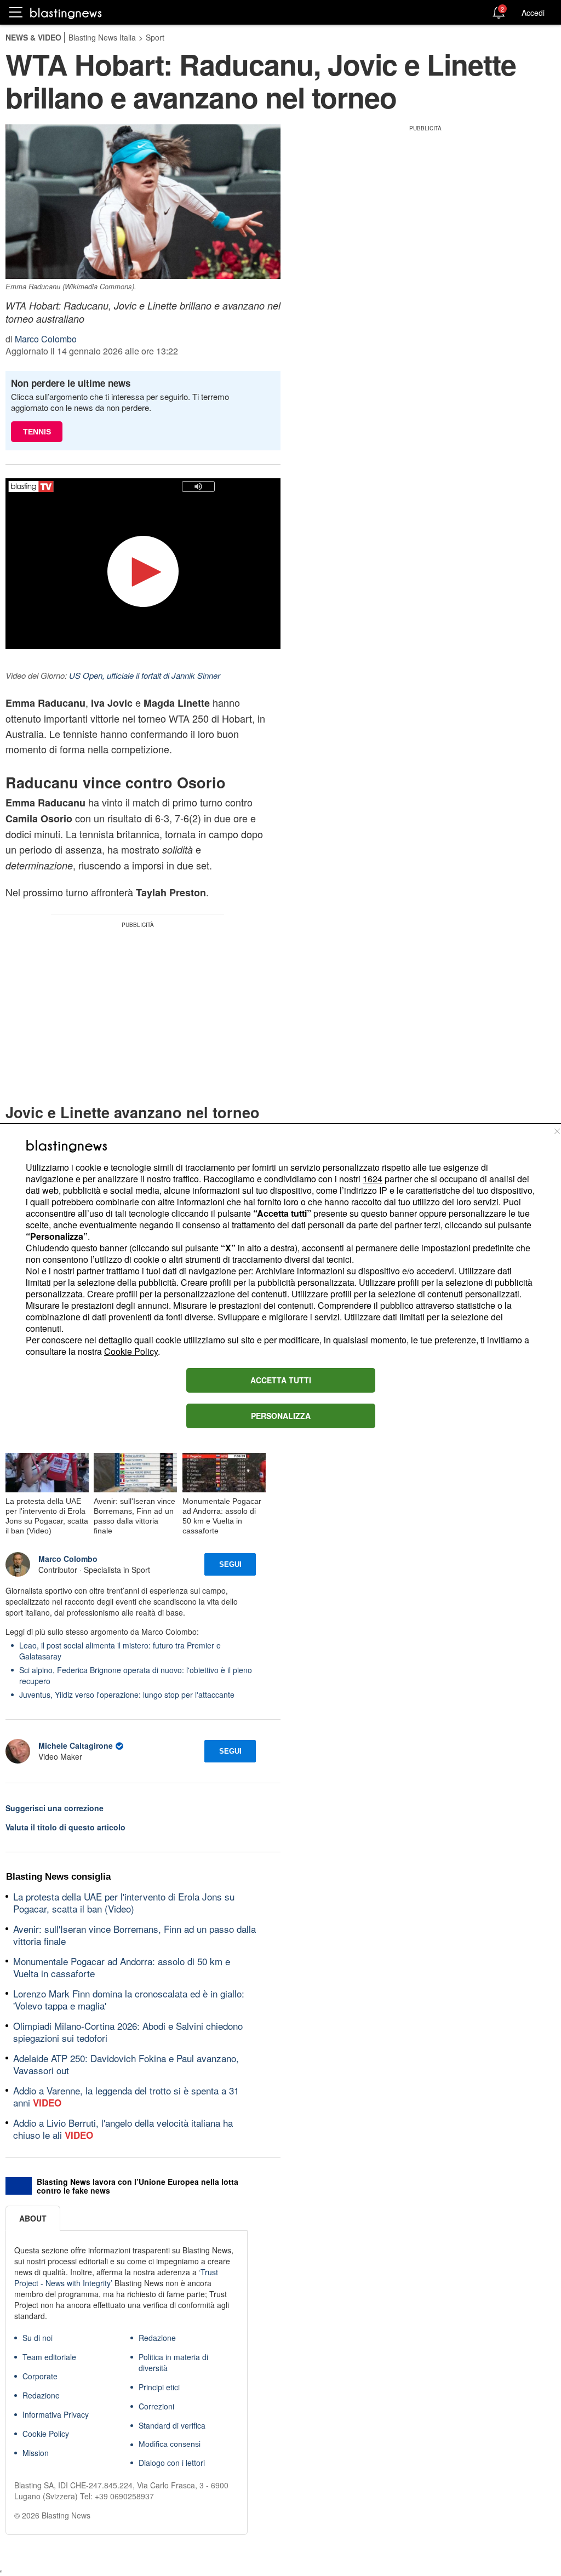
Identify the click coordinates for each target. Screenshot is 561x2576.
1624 (373, 1179)
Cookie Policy (131, 1351)
